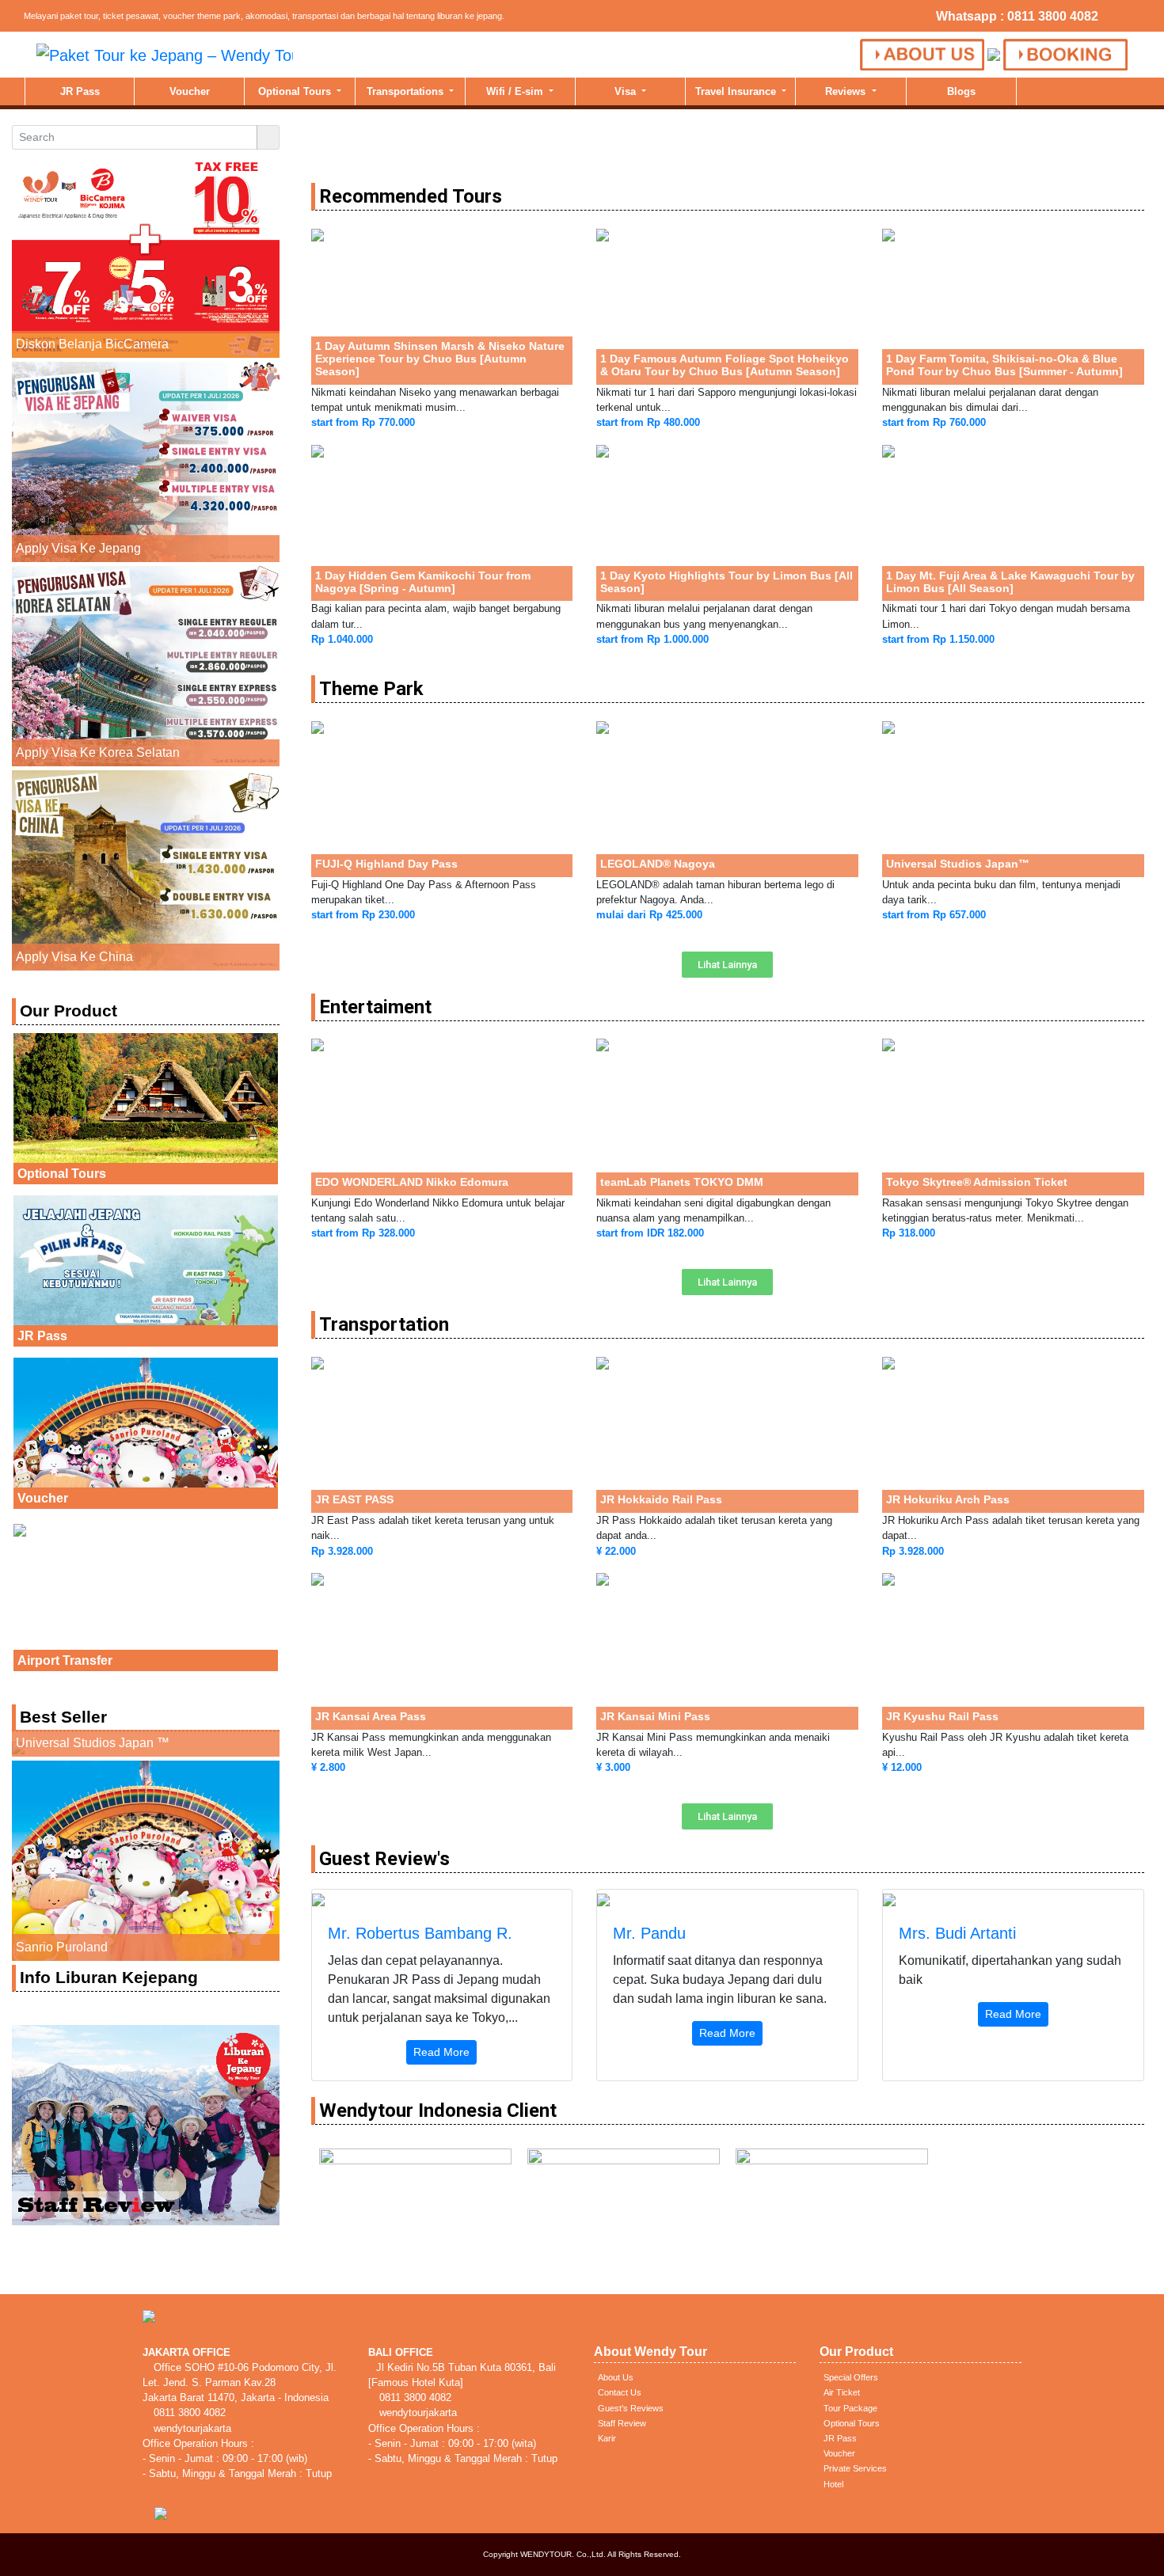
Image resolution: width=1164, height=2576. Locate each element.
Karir (607, 2438)
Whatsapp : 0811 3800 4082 (1017, 16)
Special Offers (851, 2377)
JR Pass (80, 91)
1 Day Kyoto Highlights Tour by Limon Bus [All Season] (727, 582)
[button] (727, 965)
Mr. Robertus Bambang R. (420, 1933)
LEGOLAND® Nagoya (658, 864)
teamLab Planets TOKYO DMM (682, 1182)
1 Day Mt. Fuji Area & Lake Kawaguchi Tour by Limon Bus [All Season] (1010, 582)
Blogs (961, 91)
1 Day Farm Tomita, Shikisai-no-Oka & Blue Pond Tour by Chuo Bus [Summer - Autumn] (1004, 365)
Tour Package (850, 2408)
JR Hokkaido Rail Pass (661, 1499)
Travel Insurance (737, 91)
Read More (441, 2052)
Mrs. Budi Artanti (957, 1933)
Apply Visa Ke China (74, 957)
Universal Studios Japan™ (958, 864)
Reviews (847, 91)
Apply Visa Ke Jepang (78, 548)
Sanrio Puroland (62, 1947)
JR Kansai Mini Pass (655, 1716)
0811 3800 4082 (188, 2413)
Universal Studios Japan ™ (93, 1743)
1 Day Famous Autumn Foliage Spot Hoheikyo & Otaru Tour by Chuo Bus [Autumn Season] (725, 365)
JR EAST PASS (354, 1499)
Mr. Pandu (649, 1933)
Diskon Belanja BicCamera (92, 344)
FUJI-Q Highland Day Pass (386, 864)
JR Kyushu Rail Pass (942, 1716)
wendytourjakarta (191, 2428)
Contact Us (620, 2392)
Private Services (855, 2468)
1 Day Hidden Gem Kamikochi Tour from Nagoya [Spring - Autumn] (423, 582)
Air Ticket (842, 2392)
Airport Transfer (65, 1660)
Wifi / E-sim (516, 91)
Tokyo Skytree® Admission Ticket (977, 1182)
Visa (627, 91)
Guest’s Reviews (631, 2408)
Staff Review (622, 2423)
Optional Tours (296, 91)
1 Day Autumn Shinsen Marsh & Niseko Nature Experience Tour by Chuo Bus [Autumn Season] (440, 359)
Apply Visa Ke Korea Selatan (98, 752)
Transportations (407, 91)
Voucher (190, 91)
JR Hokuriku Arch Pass (948, 1499)
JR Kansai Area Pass (371, 1716)
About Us (616, 2377)
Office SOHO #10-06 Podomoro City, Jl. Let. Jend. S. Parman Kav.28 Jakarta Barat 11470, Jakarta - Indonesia (240, 2382)
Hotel (833, 2484)
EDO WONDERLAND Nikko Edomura (412, 1182)
